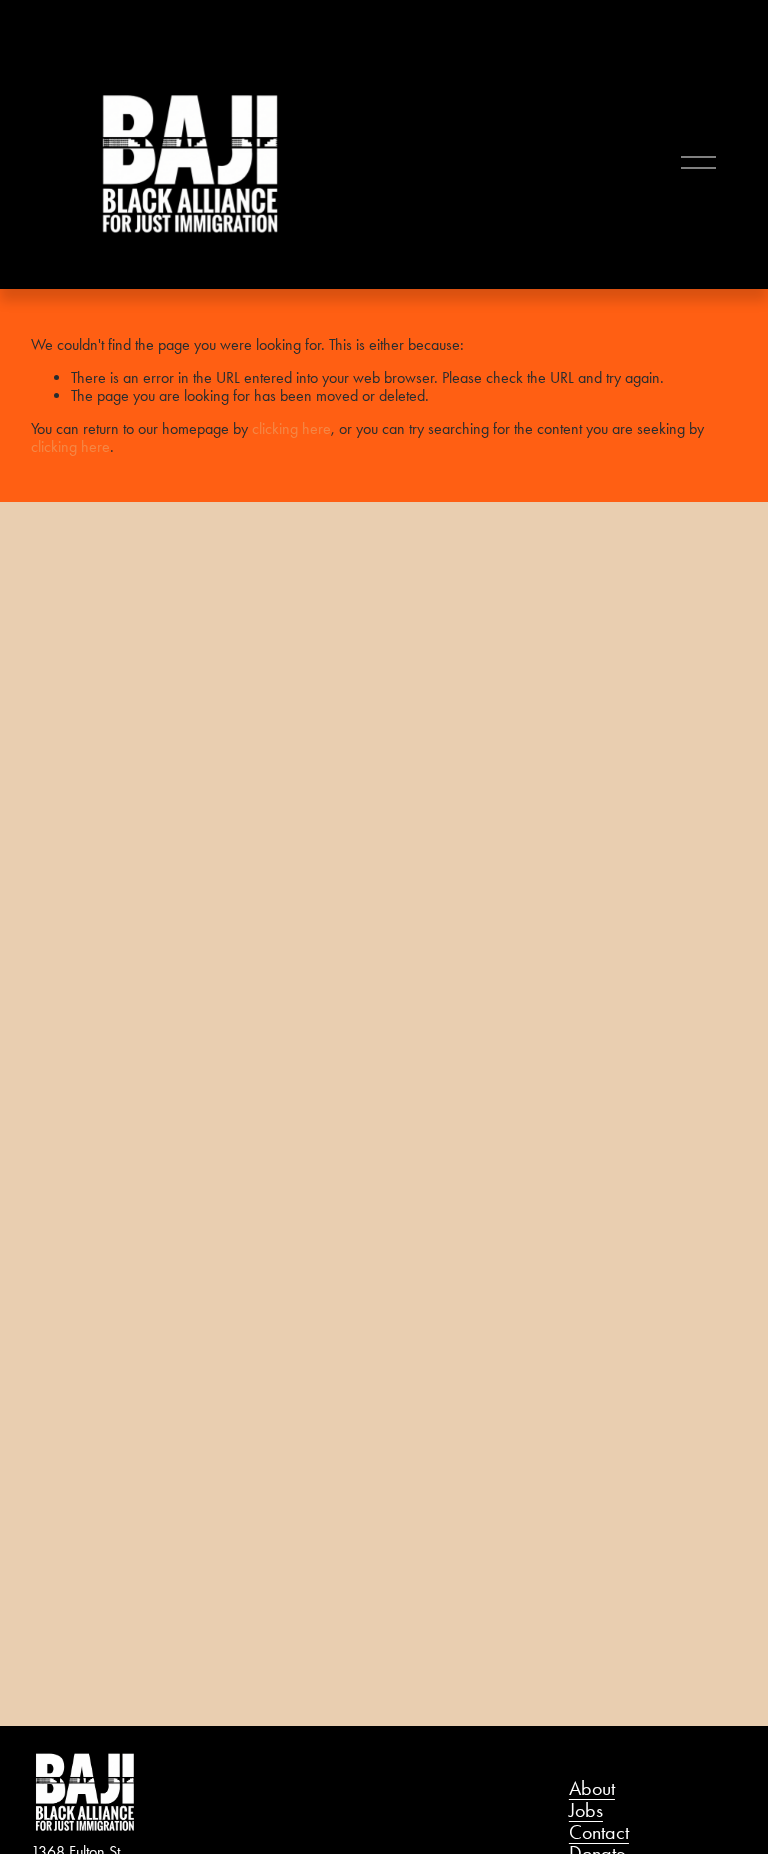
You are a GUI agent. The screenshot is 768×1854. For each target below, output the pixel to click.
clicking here (291, 428)
